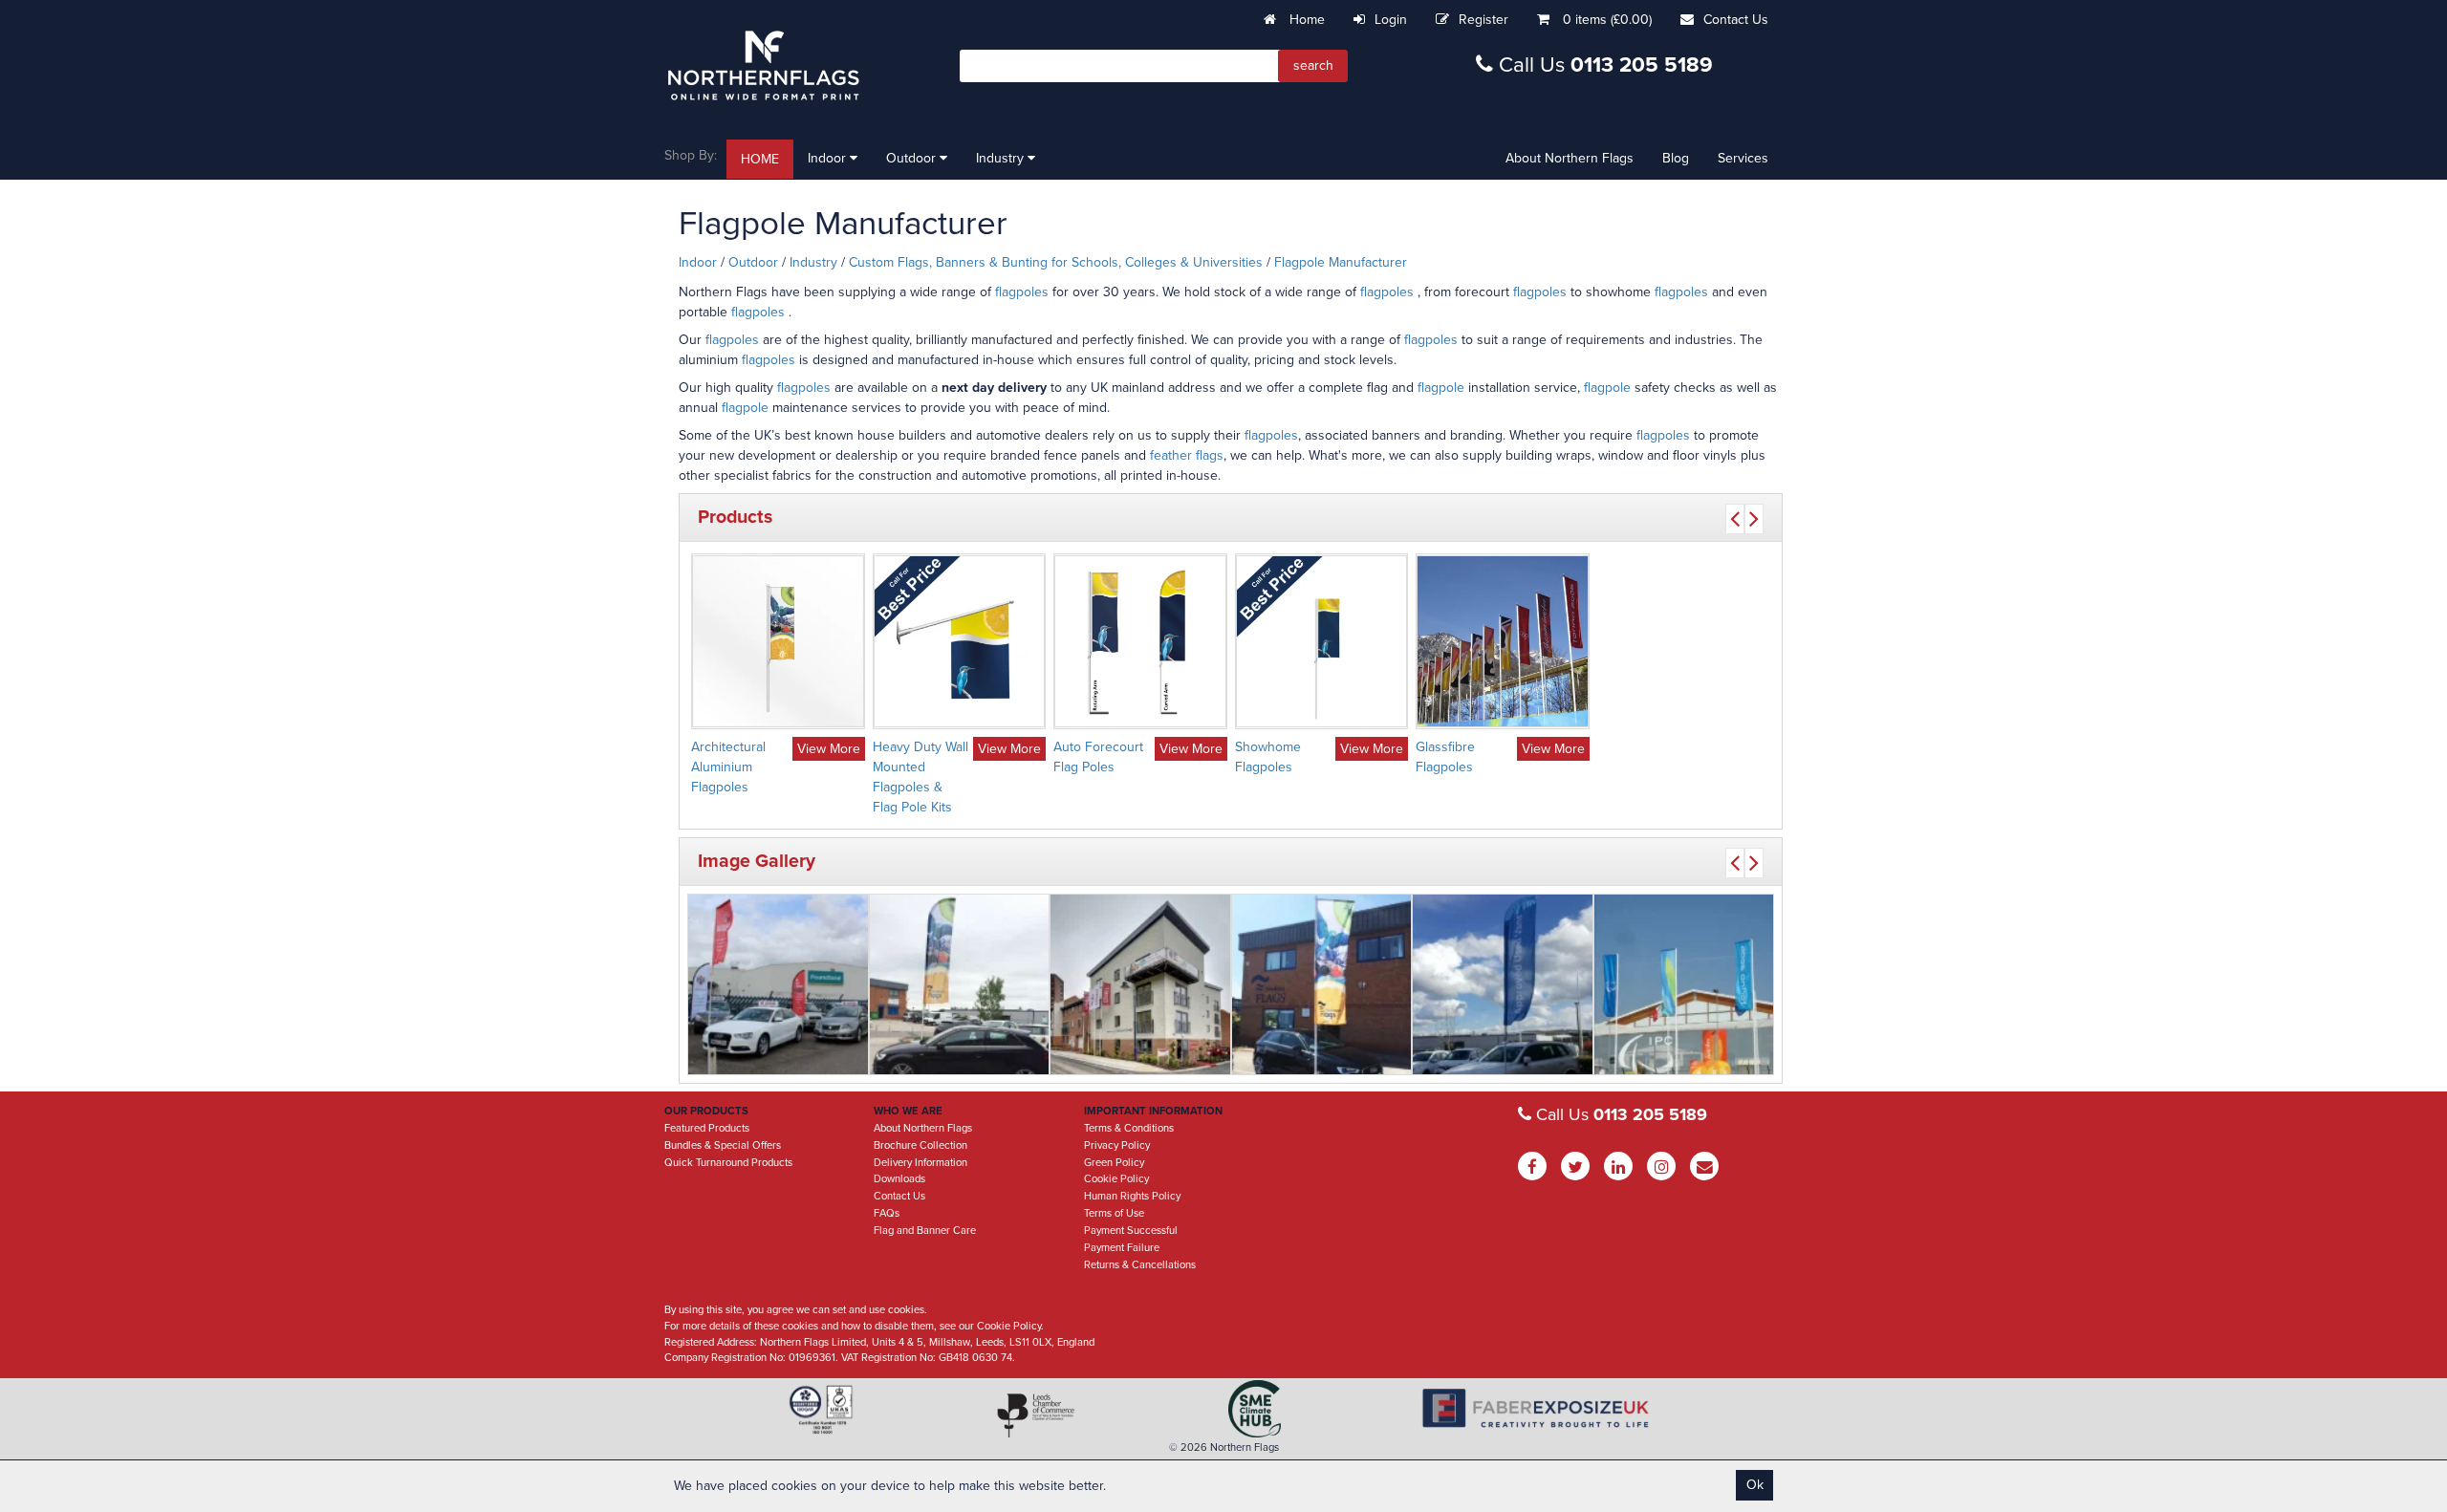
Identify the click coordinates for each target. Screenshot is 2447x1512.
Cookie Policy (1116, 1179)
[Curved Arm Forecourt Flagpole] (1503, 984)
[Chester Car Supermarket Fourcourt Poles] (778, 984)
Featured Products (707, 1128)
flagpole (1441, 388)
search (1313, 65)
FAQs (887, 1213)
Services (1743, 158)
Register (1483, 20)
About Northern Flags (1570, 158)
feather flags (1187, 455)
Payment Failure (1122, 1248)
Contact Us (1736, 20)
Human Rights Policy (1132, 1196)
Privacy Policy (1117, 1145)
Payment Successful (1131, 1231)
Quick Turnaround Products (728, 1163)
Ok (1755, 1485)
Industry (1002, 158)
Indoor (829, 158)
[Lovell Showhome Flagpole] (1140, 984)
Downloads (899, 1179)
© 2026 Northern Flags (1224, 1447)
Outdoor (913, 158)
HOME (760, 159)
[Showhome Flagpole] (1684, 984)
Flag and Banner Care (925, 1231)
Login (1391, 20)
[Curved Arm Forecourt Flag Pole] (960, 984)
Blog (1676, 158)
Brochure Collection (920, 1145)
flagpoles (1024, 292)
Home (1305, 20)
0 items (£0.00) (1607, 20)
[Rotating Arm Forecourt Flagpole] (1322, 984)
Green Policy (1114, 1163)
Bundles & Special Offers (723, 1145)
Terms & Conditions (1129, 1128)
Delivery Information (920, 1163)
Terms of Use (1114, 1213)
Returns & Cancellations (1140, 1265)
